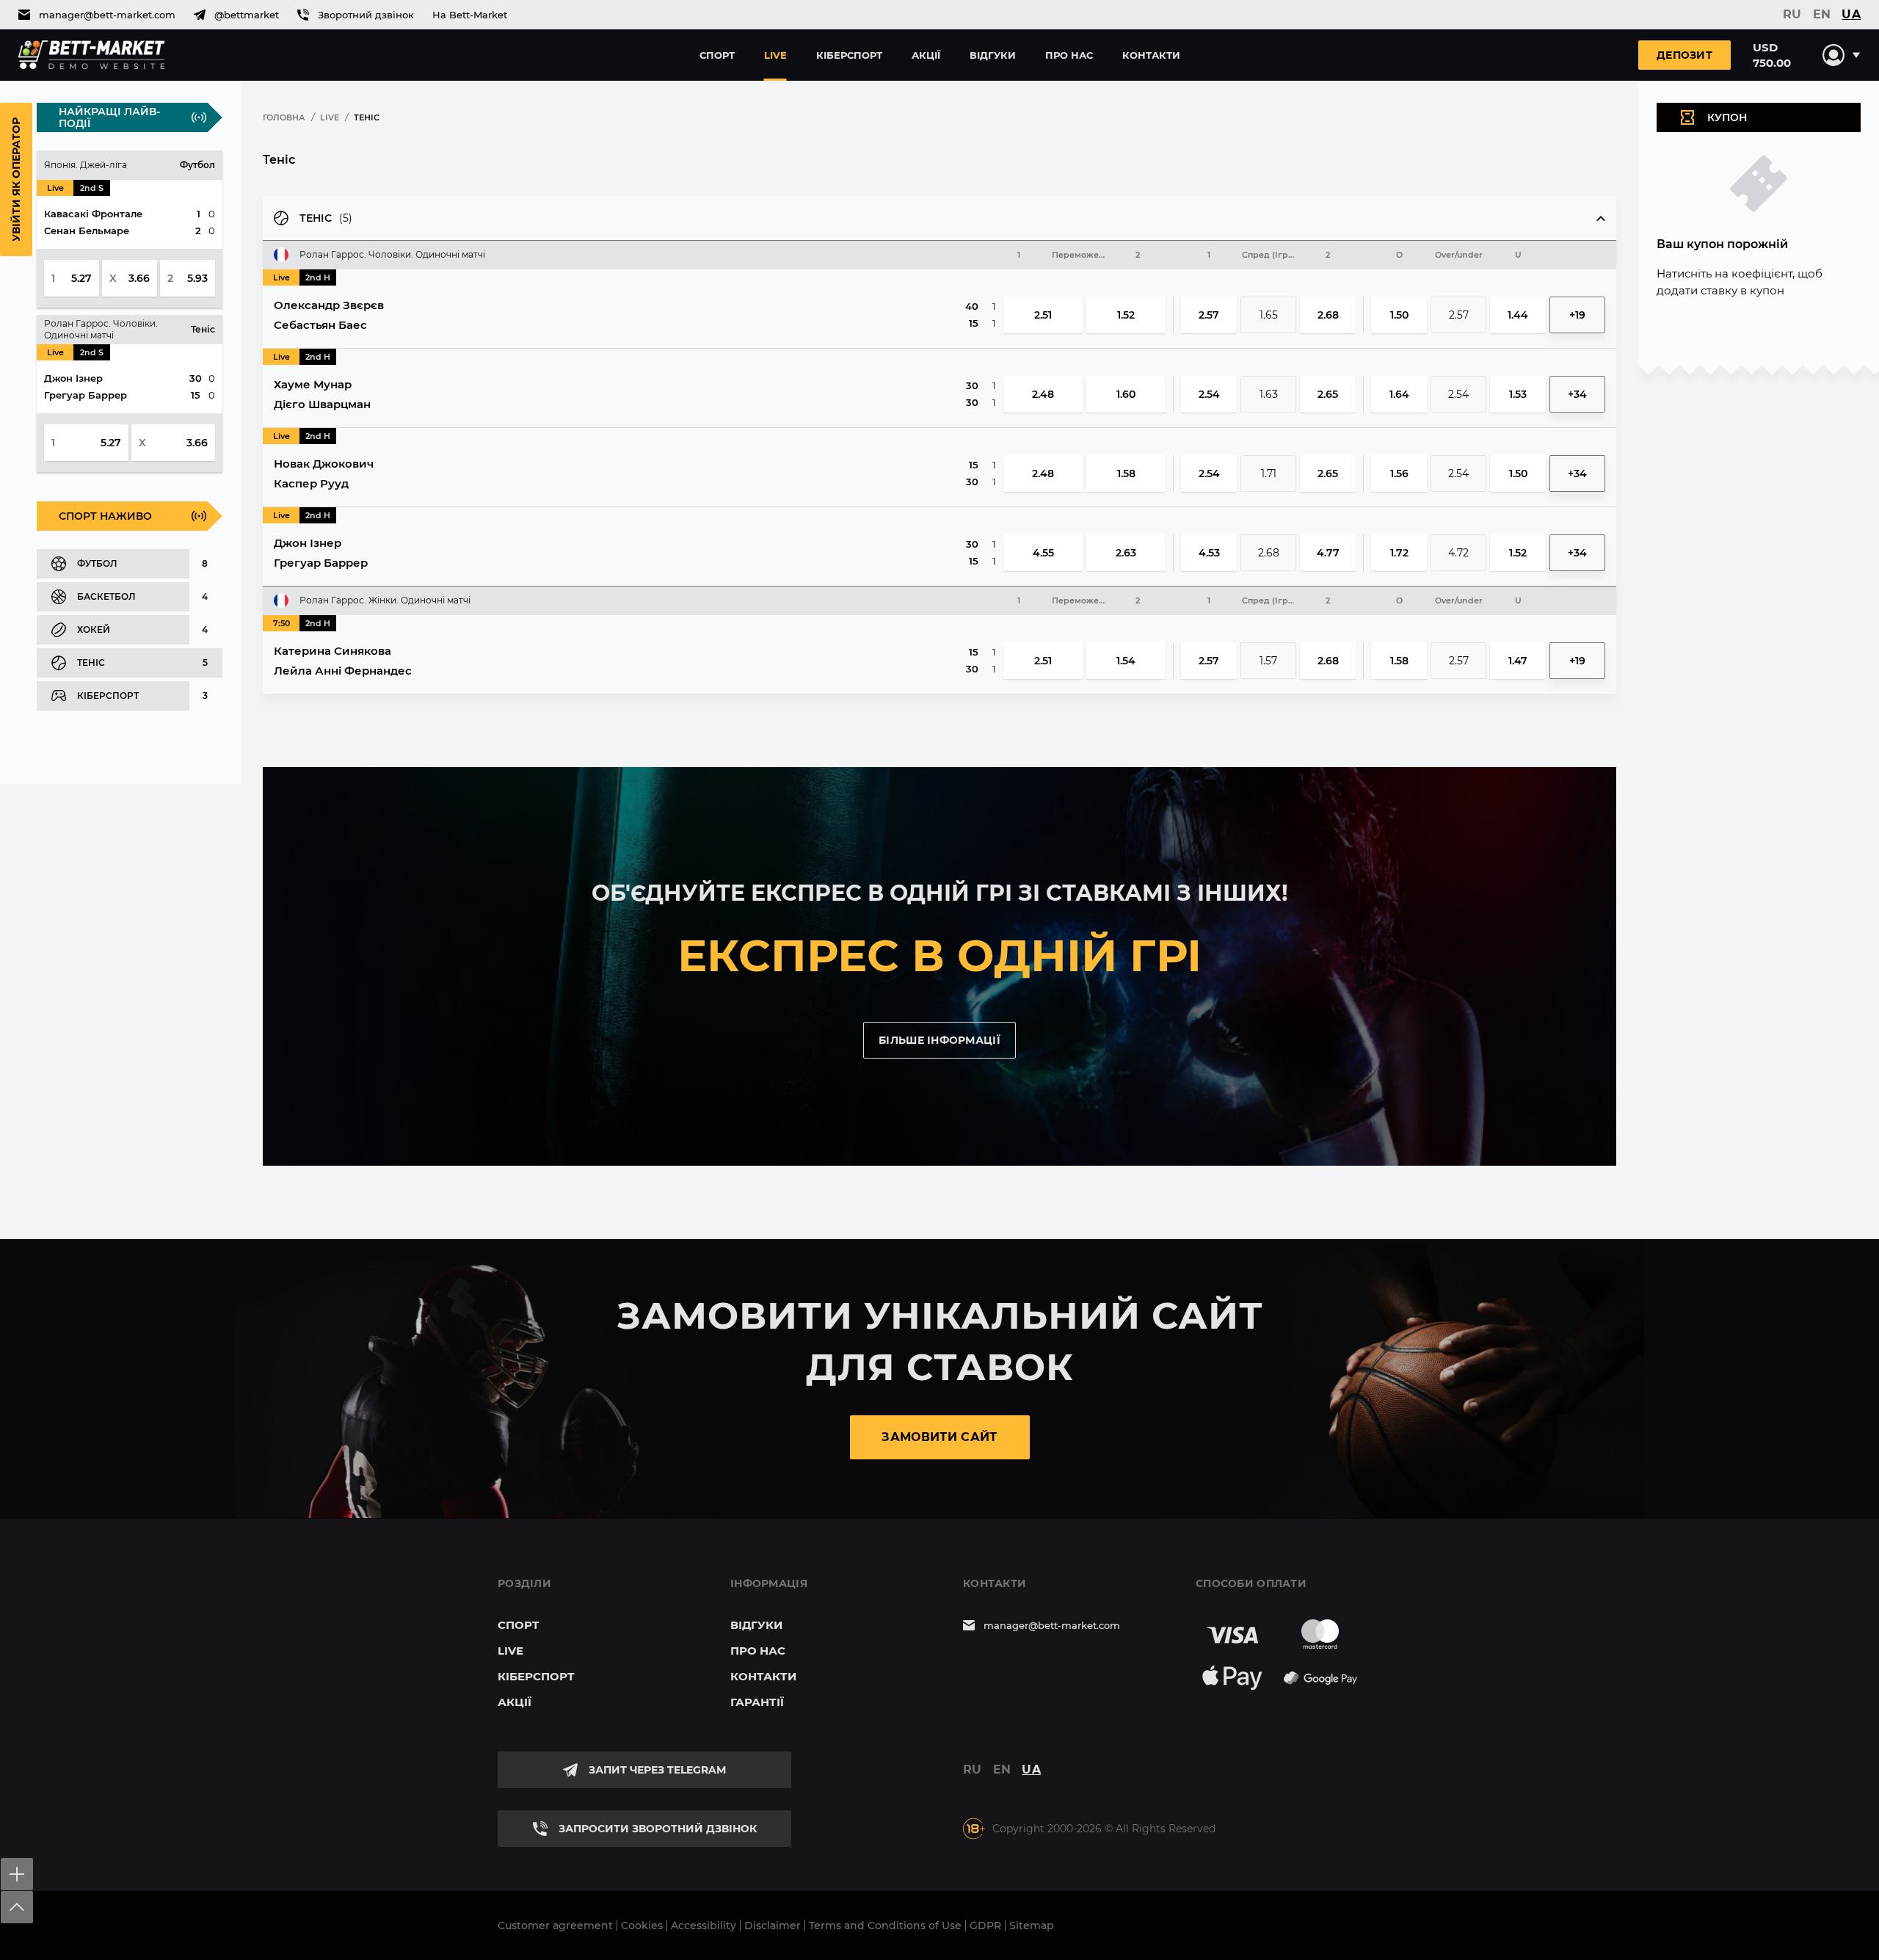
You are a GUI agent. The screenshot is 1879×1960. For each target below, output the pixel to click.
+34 (1577, 394)
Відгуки (993, 55)
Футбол (97, 563)
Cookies (642, 1925)
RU (1792, 15)
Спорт (717, 55)
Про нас (1069, 55)
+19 (1577, 315)
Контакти (1151, 55)
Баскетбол (106, 596)
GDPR (985, 1925)
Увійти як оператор (16, 179)
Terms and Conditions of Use (885, 1925)
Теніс (91, 663)
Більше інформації (939, 1040)
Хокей (94, 629)
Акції (926, 55)
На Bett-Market (470, 15)
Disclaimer (773, 1925)
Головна (284, 117)
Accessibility (704, 1925)
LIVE (330, 117)
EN (1822, 15)
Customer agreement (555, 1925)
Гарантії (757, 1702)
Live (775, 55)
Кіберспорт (849, 55)
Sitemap (1032, 1925)
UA (1851, 15)
